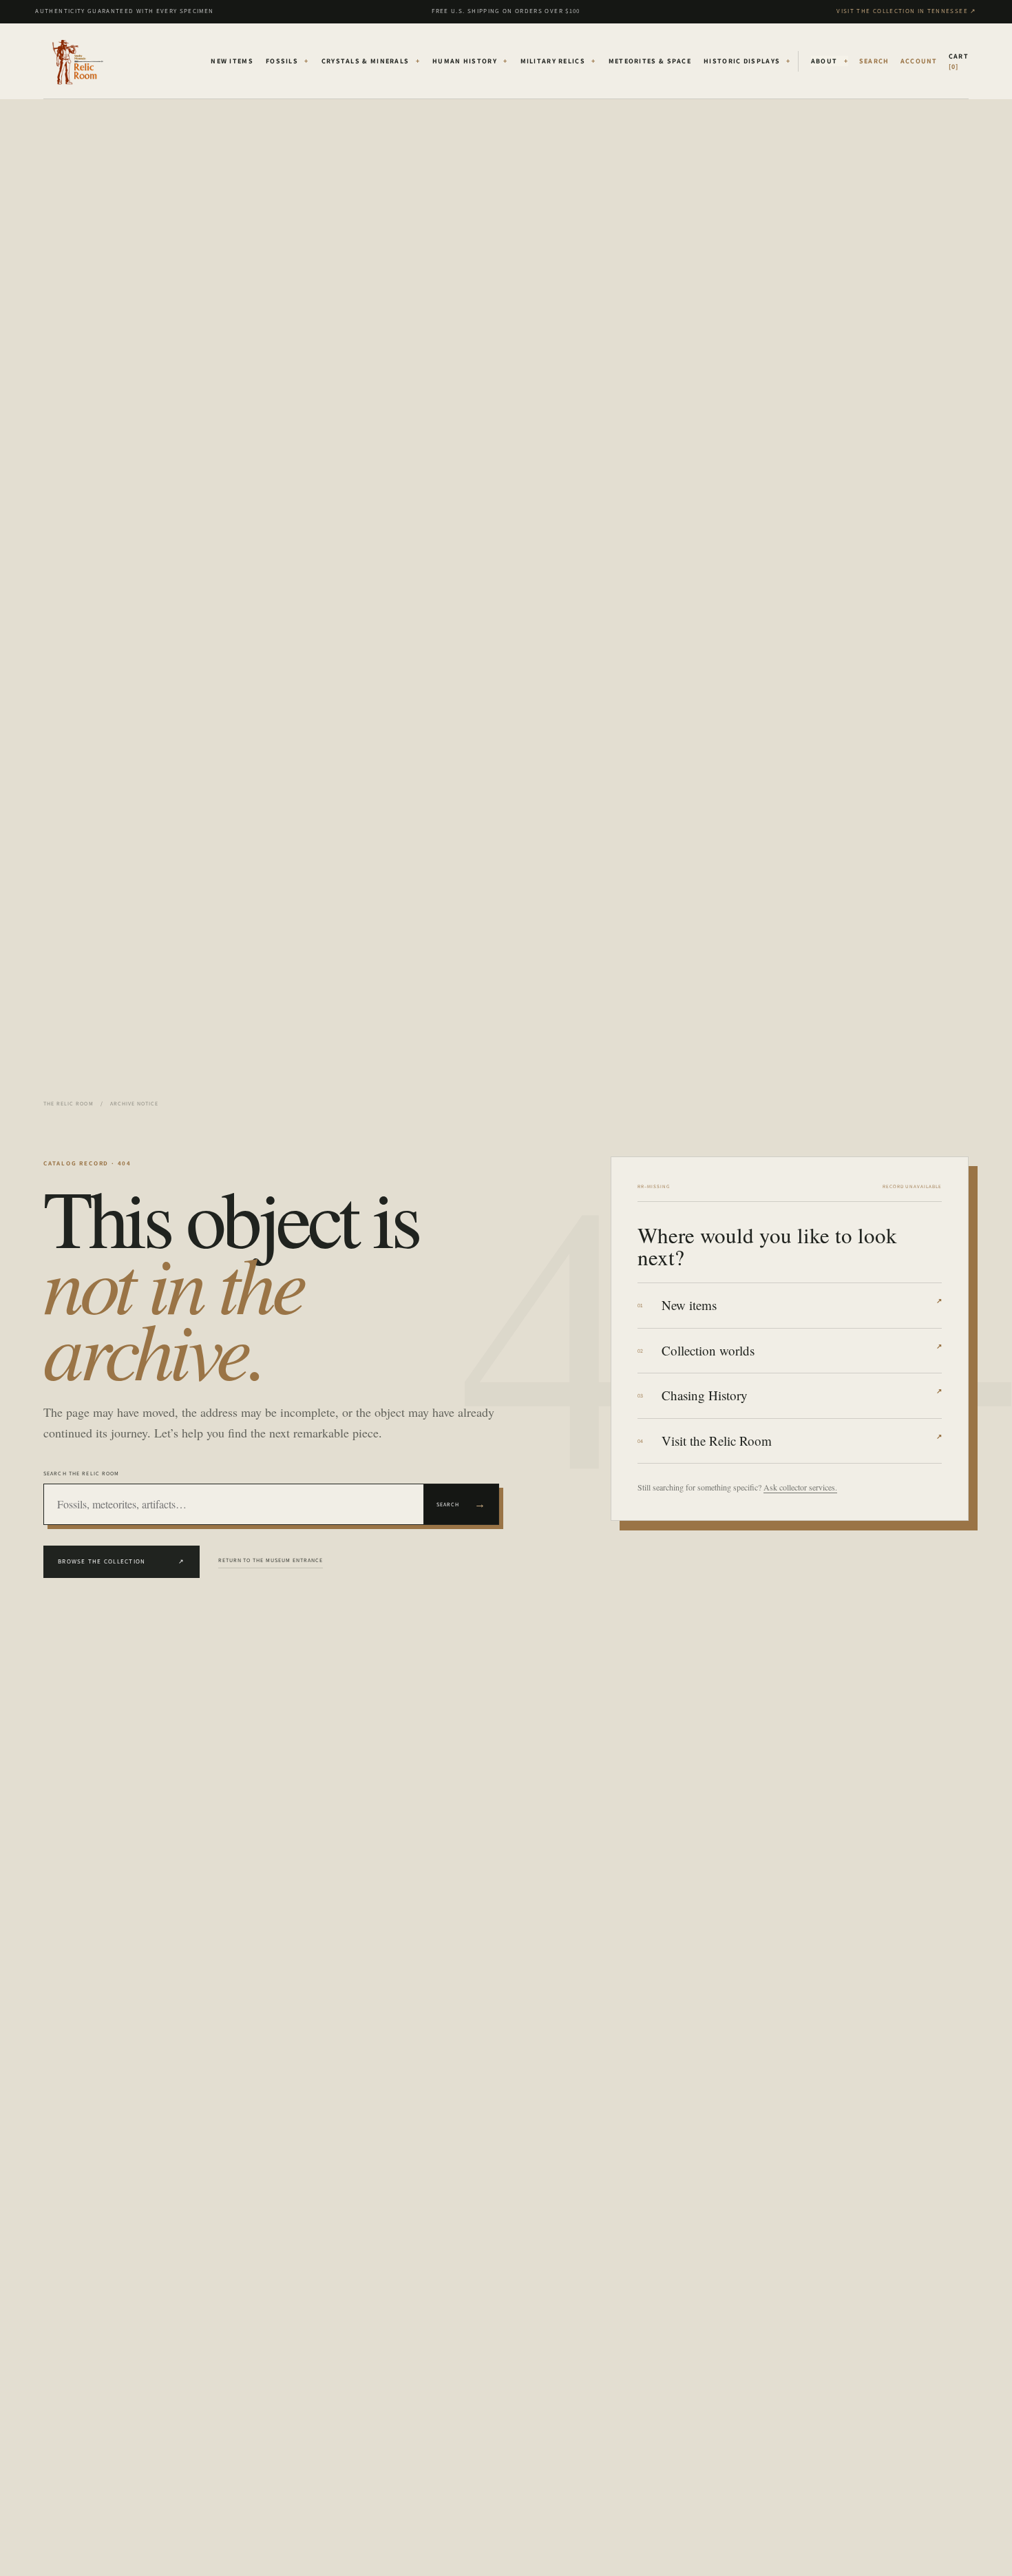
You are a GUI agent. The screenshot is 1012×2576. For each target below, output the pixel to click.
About (830, 61)
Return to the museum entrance (271, 1560)
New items (802, 1305)
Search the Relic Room (82, 1473)
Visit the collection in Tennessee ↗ (906, 11)
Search (461, 1504)
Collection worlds (802, 1350)
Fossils (287, 61)
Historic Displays (747, 61)
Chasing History (802, 1395)
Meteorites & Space (650, 61)
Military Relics (558, 61)
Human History (470, 61)
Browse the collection (122, 1561)
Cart (959, 61)
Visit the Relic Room (802, 1441)
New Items (232, 61)
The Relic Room (68, 1103)
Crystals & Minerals (371, 61)
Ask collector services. (800, 1487)
